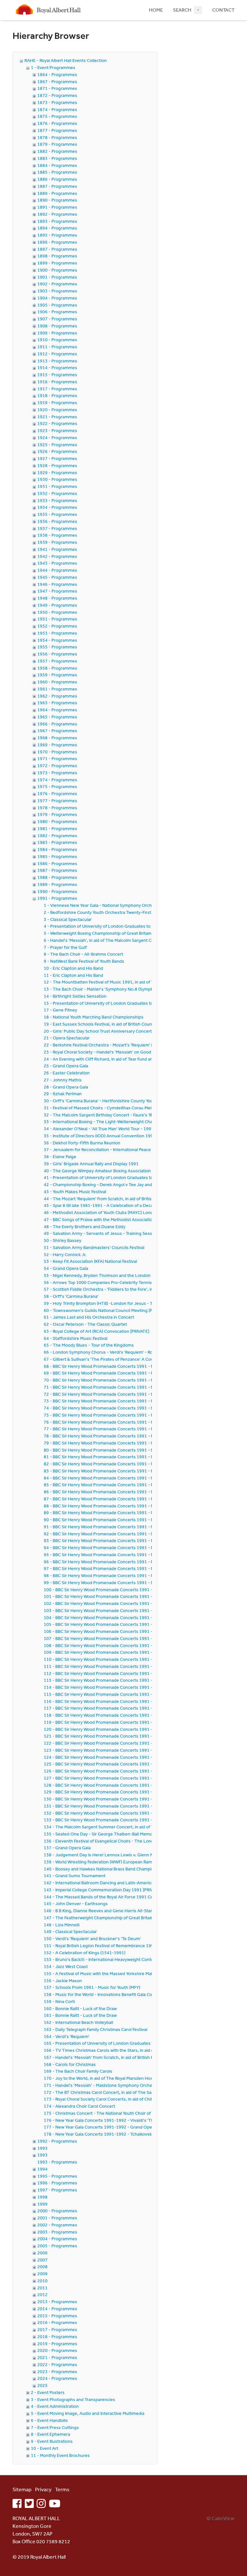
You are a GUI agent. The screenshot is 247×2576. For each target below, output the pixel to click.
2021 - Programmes (57, 2357)
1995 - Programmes (57, 2176)
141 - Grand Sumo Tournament (75, 1876)
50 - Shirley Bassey (63, 1240)
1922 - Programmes (57, 423)
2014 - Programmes (57, 2309)
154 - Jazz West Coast (66, 1966)
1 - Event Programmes (53, 67)
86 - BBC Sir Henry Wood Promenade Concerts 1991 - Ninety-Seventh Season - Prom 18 (131, 1492)
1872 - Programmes (57, 95)
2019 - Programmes (57, 2344)
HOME (156, 10)
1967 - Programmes (57, 731)
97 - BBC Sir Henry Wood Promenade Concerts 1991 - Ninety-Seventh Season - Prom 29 (131, 1568)
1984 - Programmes (57, 849)
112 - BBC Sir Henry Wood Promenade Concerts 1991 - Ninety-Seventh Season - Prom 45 (133, 1673)
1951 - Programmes (57, 619)
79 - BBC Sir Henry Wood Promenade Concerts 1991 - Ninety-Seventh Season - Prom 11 (131, 1443)
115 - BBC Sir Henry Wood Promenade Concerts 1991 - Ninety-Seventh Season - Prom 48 (133, 1694)
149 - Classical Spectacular (70, 1931)
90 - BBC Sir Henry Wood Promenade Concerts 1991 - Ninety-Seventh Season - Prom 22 (131, 1520)
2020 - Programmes (57, 2350)
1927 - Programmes (57, 458)
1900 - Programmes (57, 270)
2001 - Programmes (57, 2218)
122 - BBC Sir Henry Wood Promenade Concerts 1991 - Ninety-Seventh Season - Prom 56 (133, 1743)
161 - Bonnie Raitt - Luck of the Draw (80, 2015)
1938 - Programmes (57, 535)
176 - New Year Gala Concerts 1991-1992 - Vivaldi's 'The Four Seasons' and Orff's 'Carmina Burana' (142, 2120)
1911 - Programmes (57, 347)
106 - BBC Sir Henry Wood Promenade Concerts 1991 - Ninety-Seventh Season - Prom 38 (133, 1631)
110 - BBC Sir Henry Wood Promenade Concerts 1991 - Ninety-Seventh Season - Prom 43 (133, 1659)
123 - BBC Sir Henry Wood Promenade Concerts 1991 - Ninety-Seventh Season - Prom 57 (133, 1750)
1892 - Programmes (57, 214)
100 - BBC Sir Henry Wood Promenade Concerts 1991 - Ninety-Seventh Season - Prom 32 (133, 1590)
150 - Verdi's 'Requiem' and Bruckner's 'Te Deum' (92, 1939)
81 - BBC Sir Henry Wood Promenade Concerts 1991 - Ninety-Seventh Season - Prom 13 (131, 1457)
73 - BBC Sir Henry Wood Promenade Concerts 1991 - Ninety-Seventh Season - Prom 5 (130, 1401)
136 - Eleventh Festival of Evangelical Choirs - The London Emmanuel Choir (118, 1841)
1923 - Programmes (57, 430)
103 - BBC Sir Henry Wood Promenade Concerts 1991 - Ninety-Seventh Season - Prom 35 (133, 1610)
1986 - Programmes (57, 863)
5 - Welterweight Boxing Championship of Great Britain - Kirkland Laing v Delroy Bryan (128, 933)
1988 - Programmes (57, 877)
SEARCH (182, 10)
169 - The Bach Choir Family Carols (78, 2071)
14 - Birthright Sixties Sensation (75, 996)
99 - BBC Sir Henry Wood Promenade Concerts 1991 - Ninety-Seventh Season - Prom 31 (131, 1583)
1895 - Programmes (57, 235)
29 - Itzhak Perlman (63, 1094)
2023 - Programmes (57, 2372)
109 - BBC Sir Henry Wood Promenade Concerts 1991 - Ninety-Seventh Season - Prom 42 (133, 1652)
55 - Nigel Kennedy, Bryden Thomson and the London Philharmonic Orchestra (121, 1275)
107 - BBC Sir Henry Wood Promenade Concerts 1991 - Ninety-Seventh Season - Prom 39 (133, 1638)
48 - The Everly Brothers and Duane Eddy (85, 1227)
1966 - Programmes (57, 724)
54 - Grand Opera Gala (66, 1268)
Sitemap (22, 2489)
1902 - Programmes (57, 284)
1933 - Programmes (57, 500)
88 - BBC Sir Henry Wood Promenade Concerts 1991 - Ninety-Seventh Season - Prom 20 (131, 1506)
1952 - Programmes (57, 626)
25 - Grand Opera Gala (66, 1066)
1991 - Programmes (57, 898)
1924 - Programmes (57, 438)
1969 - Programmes (57, 745)
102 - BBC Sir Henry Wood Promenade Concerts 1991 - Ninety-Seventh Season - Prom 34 (133, 1603)
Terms (62, 2489)
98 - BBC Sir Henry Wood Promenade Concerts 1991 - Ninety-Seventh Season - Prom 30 (131, 1575)
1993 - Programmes (57, 2162)
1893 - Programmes (57, 221)
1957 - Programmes (57, 661)
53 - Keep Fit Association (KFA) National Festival (90, 1261)
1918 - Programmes (57, 395)
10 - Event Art (45, 2448)
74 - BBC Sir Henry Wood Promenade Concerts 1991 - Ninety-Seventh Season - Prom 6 (130, 1408)
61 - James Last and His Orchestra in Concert (89, 1317)
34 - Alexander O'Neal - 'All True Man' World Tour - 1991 (99, 1129)
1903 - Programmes (57, 291)
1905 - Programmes (57, 305)
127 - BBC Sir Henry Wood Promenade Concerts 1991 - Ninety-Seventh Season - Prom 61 (133, 1778)
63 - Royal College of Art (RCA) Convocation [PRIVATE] (96, 1331)
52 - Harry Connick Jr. (65, 1254)
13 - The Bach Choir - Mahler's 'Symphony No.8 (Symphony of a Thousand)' (118, 989)
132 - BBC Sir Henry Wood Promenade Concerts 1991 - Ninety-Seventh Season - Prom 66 (133, 1813)
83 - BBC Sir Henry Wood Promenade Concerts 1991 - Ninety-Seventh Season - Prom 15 (131, 1471)
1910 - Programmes (57, 340)
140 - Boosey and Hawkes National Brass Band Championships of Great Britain (121, 1869)
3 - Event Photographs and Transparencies (73, 2399)
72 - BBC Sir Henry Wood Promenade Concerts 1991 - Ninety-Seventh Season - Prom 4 (130, 1394)
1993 (42, 2148)
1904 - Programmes (57, 298)
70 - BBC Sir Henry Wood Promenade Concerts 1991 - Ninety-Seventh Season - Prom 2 (130, 1380)
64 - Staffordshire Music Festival (76, 1338)
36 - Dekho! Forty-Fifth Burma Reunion (82, 1143)
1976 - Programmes (57, 794)
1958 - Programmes (57, 668)
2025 (42, 2385)
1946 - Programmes (57, 584)
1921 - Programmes (57, 417)
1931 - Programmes (57, 486)
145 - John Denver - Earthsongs (76, 1904)
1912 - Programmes (57, 354)
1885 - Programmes (57, 172)
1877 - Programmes (57, 130)
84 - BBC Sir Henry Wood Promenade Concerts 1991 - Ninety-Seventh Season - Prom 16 (131, 1478)
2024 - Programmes (57, 2378)
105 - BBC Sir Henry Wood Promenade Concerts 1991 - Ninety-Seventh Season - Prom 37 (133, 1624)
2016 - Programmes (57, 2322)
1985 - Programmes (57, 856)
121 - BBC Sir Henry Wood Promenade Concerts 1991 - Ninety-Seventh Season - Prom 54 (133, 1736)
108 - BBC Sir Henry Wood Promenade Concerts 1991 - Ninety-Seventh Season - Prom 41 (133, 1645)
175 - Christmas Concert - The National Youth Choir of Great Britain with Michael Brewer (130, 2113)
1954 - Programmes (57, 640)
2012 (42, 2294)
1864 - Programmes (57, 74)
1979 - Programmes (57, 814)
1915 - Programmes (57, 375)
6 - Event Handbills (49, 2420)
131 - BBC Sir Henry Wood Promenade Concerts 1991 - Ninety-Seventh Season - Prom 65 (133, 1806)
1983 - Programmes (57, 842)
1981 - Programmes (57, 828)
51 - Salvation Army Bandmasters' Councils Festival (94, 1247)
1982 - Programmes (57, 836)
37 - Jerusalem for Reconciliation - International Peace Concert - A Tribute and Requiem (130, 1149)
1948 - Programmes (57, 598)
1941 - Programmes (57, 549)
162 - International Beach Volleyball (78, 2022)
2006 (42, 2253)
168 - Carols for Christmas (70, 2064)
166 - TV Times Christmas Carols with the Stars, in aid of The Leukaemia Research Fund (131, 2050)
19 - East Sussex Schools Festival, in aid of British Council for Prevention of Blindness (128, 1024)
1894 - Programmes (57, 228)
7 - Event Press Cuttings (55, 2427)
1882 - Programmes (57, 151)
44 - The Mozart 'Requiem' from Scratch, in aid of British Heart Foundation (117, 1199)
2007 (42, 2260)
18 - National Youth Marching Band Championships (94, 1017)
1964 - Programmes (57, 710)
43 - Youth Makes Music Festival (75, 1192)
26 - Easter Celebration (67, 1073)
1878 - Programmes (57, 137)
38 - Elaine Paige (60, 1157)
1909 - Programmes (57, 333)
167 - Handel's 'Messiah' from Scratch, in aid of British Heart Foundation (114, 2057)
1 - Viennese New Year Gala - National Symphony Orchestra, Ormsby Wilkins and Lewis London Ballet (144, 905)
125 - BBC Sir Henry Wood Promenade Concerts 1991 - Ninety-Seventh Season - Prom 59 (133, 1764)
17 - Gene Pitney (60, 1010)
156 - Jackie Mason (63, 1981)
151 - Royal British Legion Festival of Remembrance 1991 (100, 1946)
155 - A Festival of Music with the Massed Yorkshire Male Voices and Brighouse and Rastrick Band (139, 1973)
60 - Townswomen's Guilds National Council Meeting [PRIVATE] (106, 1310)
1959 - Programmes (57, 675)
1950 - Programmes (57, 612)
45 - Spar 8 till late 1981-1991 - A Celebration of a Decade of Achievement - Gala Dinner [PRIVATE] (141, 1205)
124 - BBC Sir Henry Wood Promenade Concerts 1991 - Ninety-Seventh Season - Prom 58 (133, 1757)
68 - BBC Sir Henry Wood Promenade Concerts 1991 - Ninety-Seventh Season (121, 1366)
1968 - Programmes (57, 738)
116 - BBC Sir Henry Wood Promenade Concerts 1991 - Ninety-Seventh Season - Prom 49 (133, 1701)
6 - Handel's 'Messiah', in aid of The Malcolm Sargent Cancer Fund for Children (121, 940)
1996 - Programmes (57, 2183)
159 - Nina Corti (59, 2001)
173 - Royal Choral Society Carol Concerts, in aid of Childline (103, 2099)
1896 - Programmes (57, 242)
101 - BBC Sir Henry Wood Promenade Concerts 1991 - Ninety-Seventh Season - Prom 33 (133, 1596)
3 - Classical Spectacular (68, 919)
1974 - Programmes (57, 780)
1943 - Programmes (57, 563)
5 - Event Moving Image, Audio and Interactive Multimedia (88, 2413)
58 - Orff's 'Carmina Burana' (71, 1296)
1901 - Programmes (57, 277)
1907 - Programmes (57, 319)
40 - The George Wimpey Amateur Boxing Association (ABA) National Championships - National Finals (144, 1171)
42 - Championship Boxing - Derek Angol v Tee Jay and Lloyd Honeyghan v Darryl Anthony (133, 1184)
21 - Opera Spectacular (67, 1038)
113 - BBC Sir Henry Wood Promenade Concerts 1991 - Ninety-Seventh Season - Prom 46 (133, 1680)
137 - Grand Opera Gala (67, 1848)
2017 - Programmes (57, 2329)
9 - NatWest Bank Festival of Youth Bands (84, 961)
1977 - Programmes (57, 801)
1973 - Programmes (57, 773)
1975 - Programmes (57, 786)
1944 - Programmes (57, 570)
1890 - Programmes (57, 200)
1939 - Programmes (57, 542)
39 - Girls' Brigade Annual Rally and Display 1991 (91, 1164)
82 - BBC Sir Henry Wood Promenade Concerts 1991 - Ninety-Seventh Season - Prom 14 (131, 1464)
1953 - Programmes (57, 633)
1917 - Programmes (57, 389)
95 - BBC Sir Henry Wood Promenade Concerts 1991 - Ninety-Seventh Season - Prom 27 (131, 1555)
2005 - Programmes (57, 2246)
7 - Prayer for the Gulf (65, 947)
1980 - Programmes (57, 821)
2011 (42, 2288)
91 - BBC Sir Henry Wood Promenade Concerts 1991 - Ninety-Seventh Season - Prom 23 (131, 1527)
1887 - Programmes (57, 186)
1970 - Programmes (57, 752)
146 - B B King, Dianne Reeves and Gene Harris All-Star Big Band (107, 1911)
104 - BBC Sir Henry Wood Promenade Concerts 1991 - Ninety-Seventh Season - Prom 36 (133, 1618)
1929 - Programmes (57, 473)
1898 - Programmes (57, 256)
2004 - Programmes (57, 2239)
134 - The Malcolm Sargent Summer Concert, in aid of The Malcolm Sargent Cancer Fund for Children (144, 1827)
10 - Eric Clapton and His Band (73, 968)
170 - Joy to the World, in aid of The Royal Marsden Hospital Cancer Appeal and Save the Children (140, 2078)
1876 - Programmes (57, 123)
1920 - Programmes (57, 410)
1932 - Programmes (57, 493)
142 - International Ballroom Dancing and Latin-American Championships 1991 (121, 1883)
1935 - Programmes (57, 514)
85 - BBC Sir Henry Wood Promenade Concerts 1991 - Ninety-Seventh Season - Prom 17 (131, 1485)
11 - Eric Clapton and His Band (73, 975)
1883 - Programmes (57, 158)
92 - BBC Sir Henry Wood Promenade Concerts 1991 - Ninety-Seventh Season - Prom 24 (131, 1534)
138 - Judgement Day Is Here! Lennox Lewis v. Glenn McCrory (105, 1855)
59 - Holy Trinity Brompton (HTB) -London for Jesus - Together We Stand (116, 1303)
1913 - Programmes (57, 361)
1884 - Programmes (57, 165)
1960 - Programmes (57, 682)
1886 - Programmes (57, 179)
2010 (42, 2281)
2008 (42, 2267)
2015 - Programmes (57, 2316)
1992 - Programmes (57, 2141)
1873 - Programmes (57, 102)
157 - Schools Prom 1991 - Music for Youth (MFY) (92, 1987)
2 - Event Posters (48, 2392)
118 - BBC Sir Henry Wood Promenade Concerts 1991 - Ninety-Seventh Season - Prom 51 (133, 1715)
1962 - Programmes (57, 696)
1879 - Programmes (57, 144)
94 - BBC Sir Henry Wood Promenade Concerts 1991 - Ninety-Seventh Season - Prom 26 (131, 1548)
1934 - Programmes (57, 507)
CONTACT (223, 10)
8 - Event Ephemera (50, 2434)
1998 (42, 2197)
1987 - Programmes (57, 870)
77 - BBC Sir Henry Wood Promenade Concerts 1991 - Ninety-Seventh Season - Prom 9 (130, 1429)
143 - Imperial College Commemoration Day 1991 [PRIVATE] (103, 1890)
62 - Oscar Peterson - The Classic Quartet (85, 1324)
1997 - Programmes (57, 2190)
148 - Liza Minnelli (62, 1925)
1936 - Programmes (57, 521)
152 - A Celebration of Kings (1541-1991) (85, 1953)
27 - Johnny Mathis (63, 1080)
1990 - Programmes (57, 891)
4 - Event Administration (55, 2406)
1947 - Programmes (57, 591)
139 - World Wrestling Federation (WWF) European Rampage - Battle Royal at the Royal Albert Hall (139, 1862)
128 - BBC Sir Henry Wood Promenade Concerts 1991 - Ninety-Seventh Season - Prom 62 (133, 1785)
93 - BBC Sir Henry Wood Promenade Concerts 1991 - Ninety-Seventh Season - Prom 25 (131, 1540)
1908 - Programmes (57, 326)
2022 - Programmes (57, 2364)
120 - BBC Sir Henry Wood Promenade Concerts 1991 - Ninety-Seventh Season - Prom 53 (133, 1729)
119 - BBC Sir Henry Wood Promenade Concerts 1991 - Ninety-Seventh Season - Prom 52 (133, 1722)
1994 (42, 2169)
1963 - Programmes (57, 703)
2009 (42, 2274)
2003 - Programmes (57, 2232)
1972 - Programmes (57, 766)
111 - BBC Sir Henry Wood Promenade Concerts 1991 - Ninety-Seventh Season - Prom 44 (133, 1666)
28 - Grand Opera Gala (66, 1087)
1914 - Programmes (57, 368)
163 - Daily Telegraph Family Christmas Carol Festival (96, 2029)
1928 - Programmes (57, 465)
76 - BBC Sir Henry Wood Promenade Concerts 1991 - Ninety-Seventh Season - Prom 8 (130, 1422)
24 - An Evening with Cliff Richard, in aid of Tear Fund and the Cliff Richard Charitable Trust (132, 1059)
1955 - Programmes (57, 647)
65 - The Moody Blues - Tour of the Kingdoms (89, 1345)
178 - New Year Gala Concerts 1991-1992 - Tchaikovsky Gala (104, 2134)
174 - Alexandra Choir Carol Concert (79, 2106)
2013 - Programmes (57, 2302)
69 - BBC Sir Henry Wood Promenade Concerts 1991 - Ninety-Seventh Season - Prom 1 (130, 1373)
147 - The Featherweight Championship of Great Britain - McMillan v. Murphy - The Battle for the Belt (143, 1918)
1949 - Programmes (57, 605)
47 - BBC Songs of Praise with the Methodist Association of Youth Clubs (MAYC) (122, 1219)
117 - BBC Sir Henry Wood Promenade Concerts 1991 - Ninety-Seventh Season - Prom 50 (133, 1708)
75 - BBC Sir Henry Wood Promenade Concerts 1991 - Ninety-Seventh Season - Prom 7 (130, 1415)
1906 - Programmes (57, 312)
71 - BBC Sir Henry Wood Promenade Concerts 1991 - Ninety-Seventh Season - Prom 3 (130, 1387)
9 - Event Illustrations (52, 2441)
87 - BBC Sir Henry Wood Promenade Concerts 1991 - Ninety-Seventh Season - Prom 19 (131, 1499)
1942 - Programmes (57, 556)
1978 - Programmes (57, 808)
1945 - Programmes (57, 577)
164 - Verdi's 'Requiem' (67, 2036)
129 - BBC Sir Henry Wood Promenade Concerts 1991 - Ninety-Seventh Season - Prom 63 (133, 1792)
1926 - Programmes (57, 451)
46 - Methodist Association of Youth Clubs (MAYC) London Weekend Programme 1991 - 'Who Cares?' (143, 1212)
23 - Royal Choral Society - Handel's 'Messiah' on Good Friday (104, 1052)
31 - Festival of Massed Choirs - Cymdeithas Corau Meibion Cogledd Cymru (118, 1108)
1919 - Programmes (57, 403)
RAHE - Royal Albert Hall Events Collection (66, 60)
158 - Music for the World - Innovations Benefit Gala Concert (103, 1994)
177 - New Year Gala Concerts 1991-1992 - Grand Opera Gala (105, 2127)
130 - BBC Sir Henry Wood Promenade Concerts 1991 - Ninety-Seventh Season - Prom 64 (133, 1799)
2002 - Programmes (57, 2225)
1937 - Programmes (57, 528)
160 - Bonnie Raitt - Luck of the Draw (80, 2008)
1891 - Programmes (57, 207)
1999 (42, 2204)
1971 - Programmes (57, 759)
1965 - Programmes (57, 717)
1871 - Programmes (57, 88)
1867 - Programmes (57, 82)
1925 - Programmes (57, 445)
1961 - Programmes (57, 689)
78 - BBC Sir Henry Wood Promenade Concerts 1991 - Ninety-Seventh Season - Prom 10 (131, 1436)
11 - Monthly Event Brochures (60, 2455)
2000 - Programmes (57, 2211)
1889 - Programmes (57, 193)
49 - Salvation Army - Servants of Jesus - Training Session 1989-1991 (113, 1233)
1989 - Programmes (57, 884)
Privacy (43, 2489)
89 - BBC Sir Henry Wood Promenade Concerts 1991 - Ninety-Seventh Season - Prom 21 (131, 1513)
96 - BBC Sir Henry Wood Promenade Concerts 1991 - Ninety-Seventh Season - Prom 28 (131, 1562)
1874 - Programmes (57, 109)
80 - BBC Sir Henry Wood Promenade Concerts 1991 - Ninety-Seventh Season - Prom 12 (131, 1450)
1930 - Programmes (57, 479)
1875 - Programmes (57, 116)
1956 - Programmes (57, 654)
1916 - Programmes (57, 382)
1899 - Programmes (57, 263)
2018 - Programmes (57, 2337)
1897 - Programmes (57, 249)
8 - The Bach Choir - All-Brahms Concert (83, 954)
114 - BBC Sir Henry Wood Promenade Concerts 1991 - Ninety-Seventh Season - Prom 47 (133, 1687)
